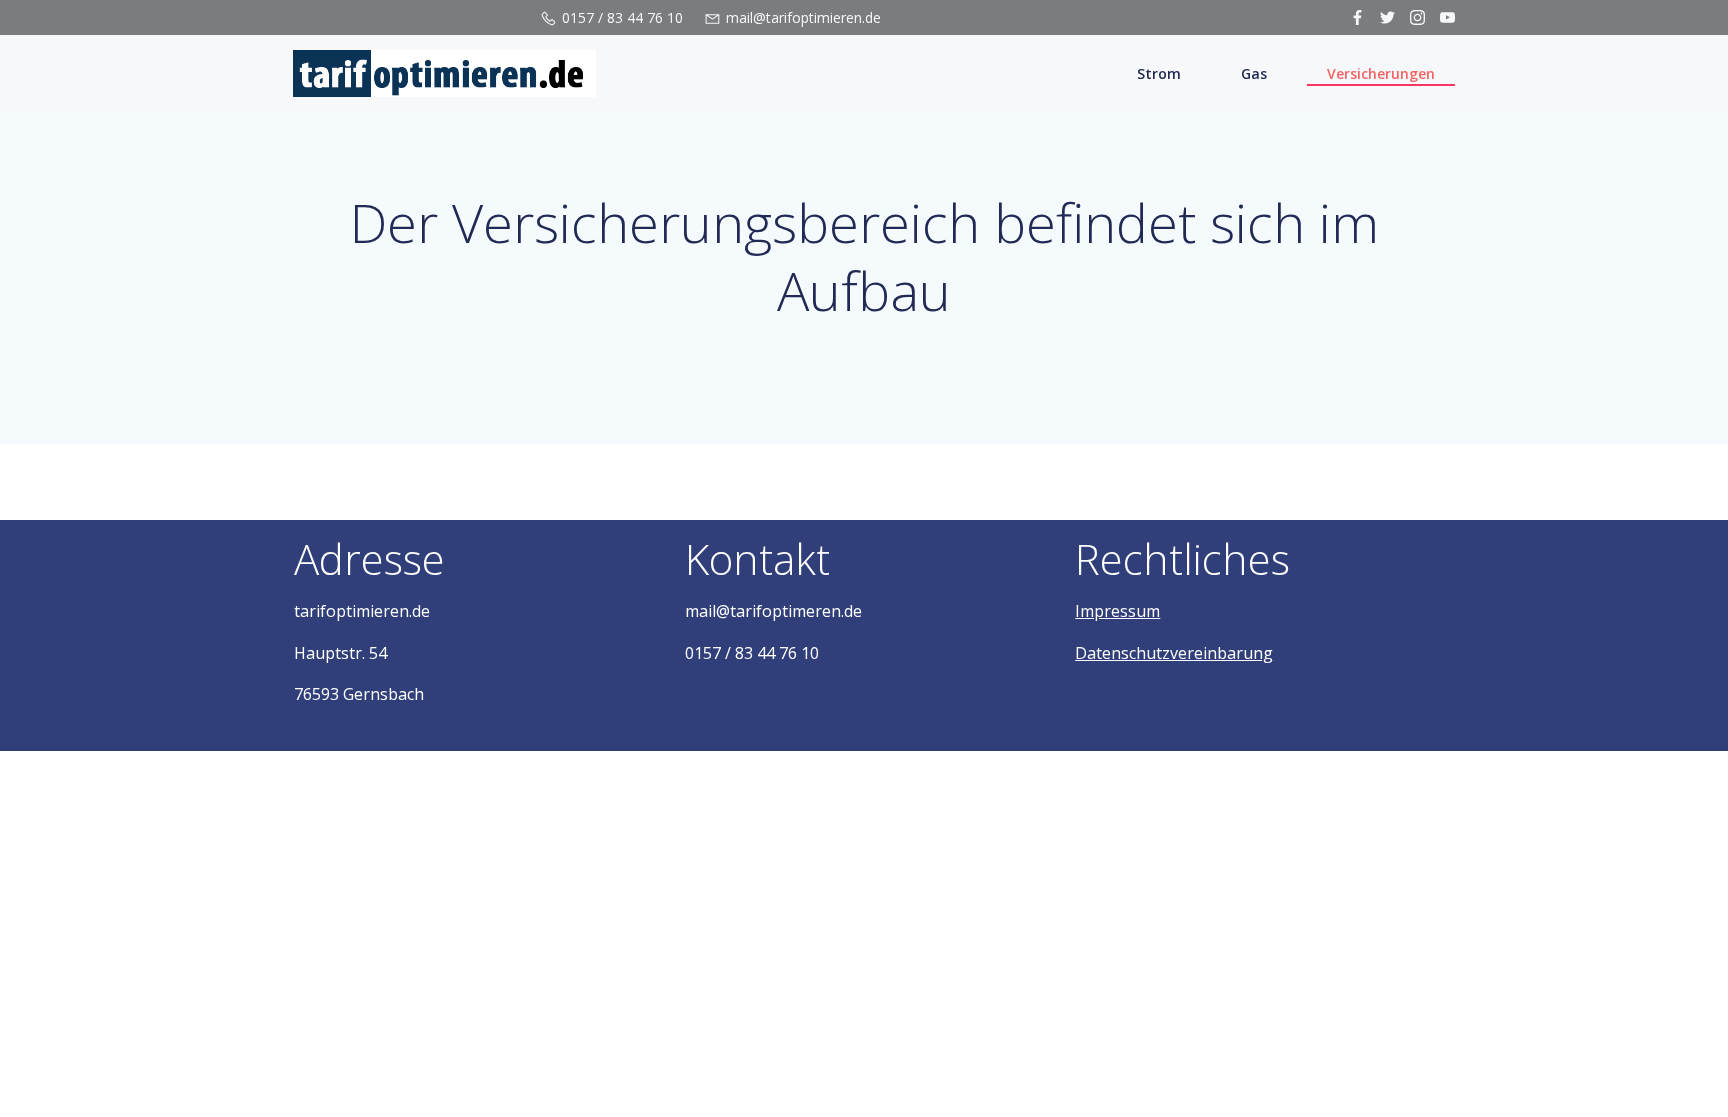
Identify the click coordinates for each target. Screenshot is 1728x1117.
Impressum (1117, 611)
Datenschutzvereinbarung (1174, 653)
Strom (1159, 73)
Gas (1254, 73)
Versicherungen (1381, 73)
